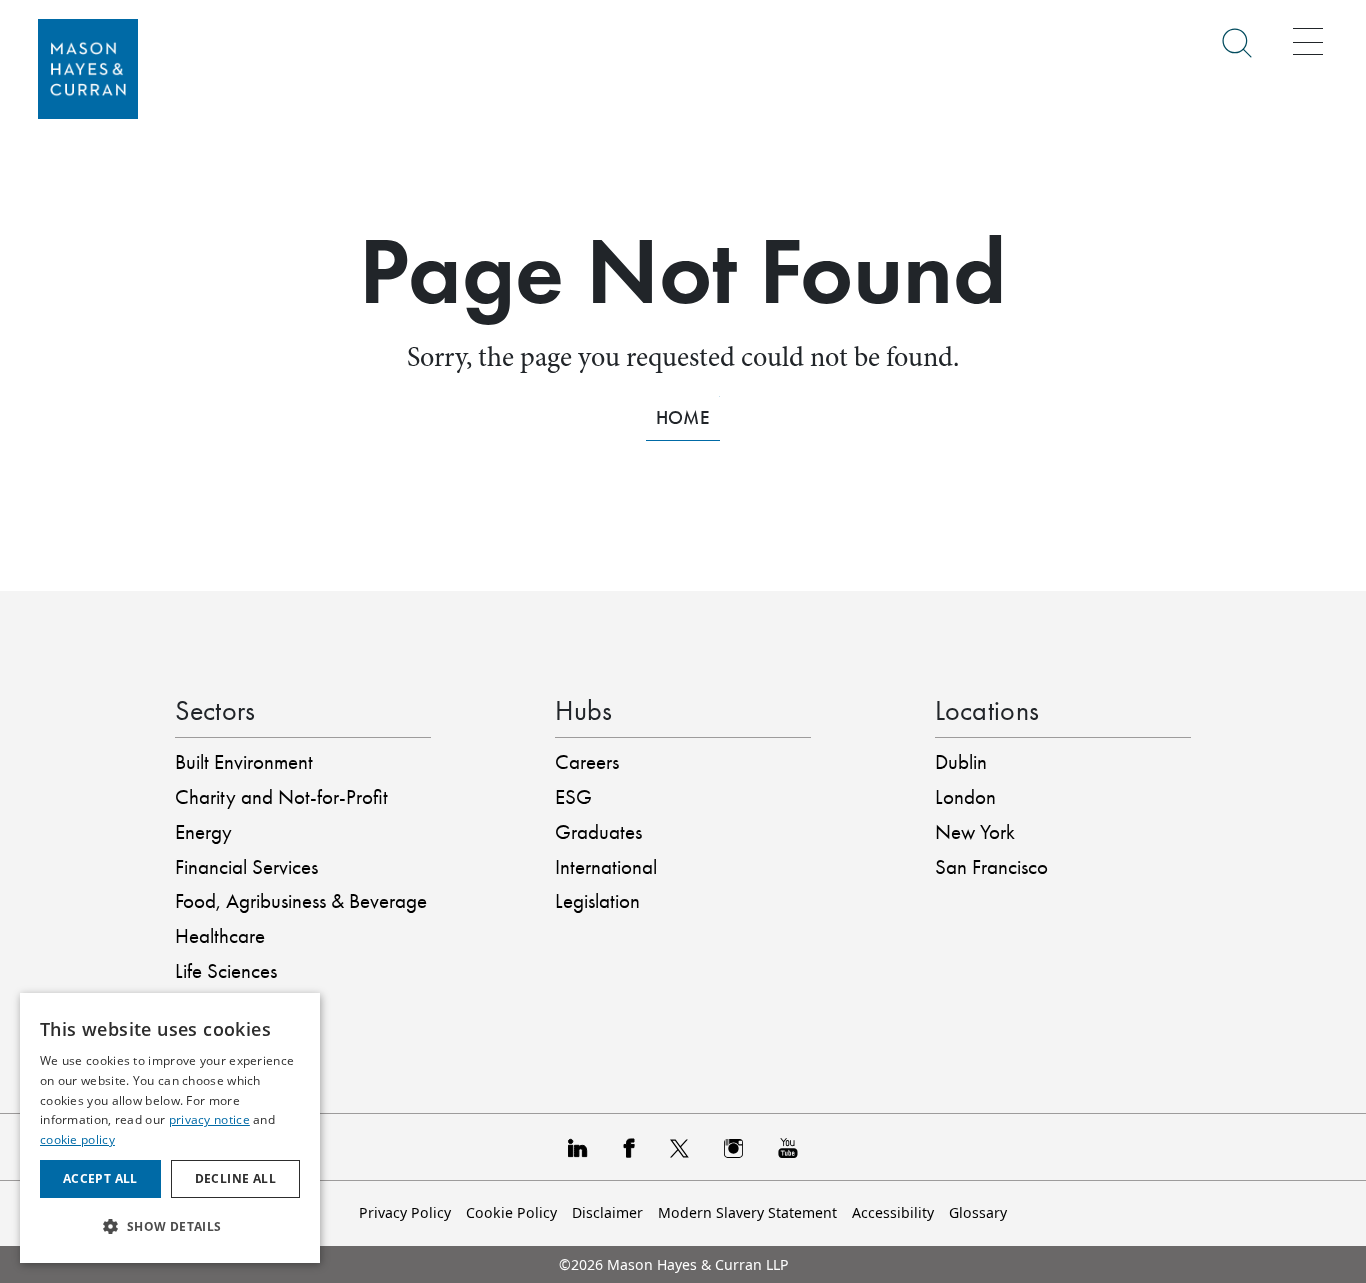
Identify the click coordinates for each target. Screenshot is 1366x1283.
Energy (203, 832)
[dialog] (170, 1128)
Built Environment (244, 762)
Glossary (978, 1212)
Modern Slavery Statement (747, 1212)
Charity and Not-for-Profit (281, 797)
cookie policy (77, 1139)
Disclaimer (607, 1212)
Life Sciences (226, 971)
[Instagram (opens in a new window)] (733, 1147)
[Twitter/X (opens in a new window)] (679, 1147)
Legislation (597, 901)
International (606, 867)
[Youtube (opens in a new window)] (788, 1147)
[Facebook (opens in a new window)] (628, 1147)
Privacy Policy (405, 1212)
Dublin (961, 762)
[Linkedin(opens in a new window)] (578, 1147)
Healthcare (220, 936)
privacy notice (209, 1119)
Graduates (598, 832)
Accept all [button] (100, 1178)
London (965, 797)
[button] (170, 1227)
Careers (587, 762)
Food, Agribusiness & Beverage (301, 901)
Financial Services (246, 867)
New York (975, 832)
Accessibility (893, 1212)
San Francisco (991, 867)
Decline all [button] (235, 1178)
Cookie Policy (511, 1212)
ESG (573, 797)
